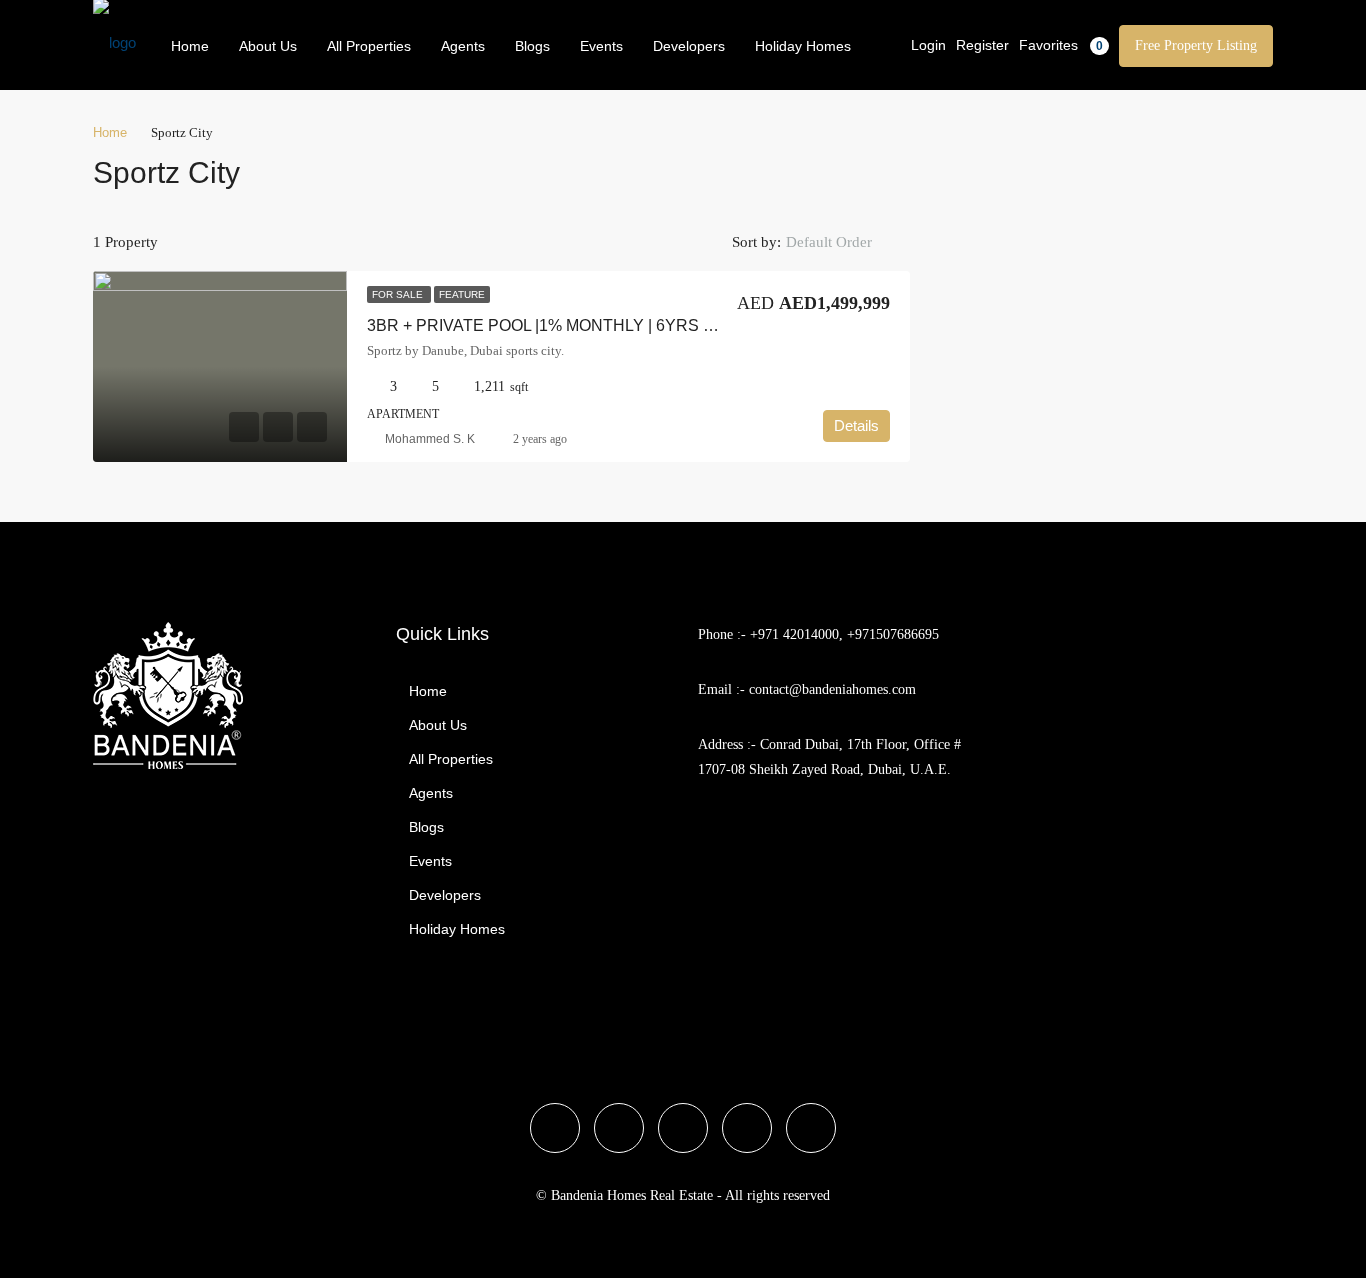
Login (928, 45)
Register (982, 45)
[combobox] (845, 242)
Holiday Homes (803, 46)
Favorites (1061, 45)
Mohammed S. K (430, 439)
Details (856, 425)
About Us (268, 46)
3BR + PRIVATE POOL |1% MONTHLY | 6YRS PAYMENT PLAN (597, 325)
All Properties (369, 46)
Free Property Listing (1196, 45)
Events (601, 46)
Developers (689, 46)
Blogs (532, 46)
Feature (462, 294)
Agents (463, 46)
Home (190, 46)
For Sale (399, 294)
